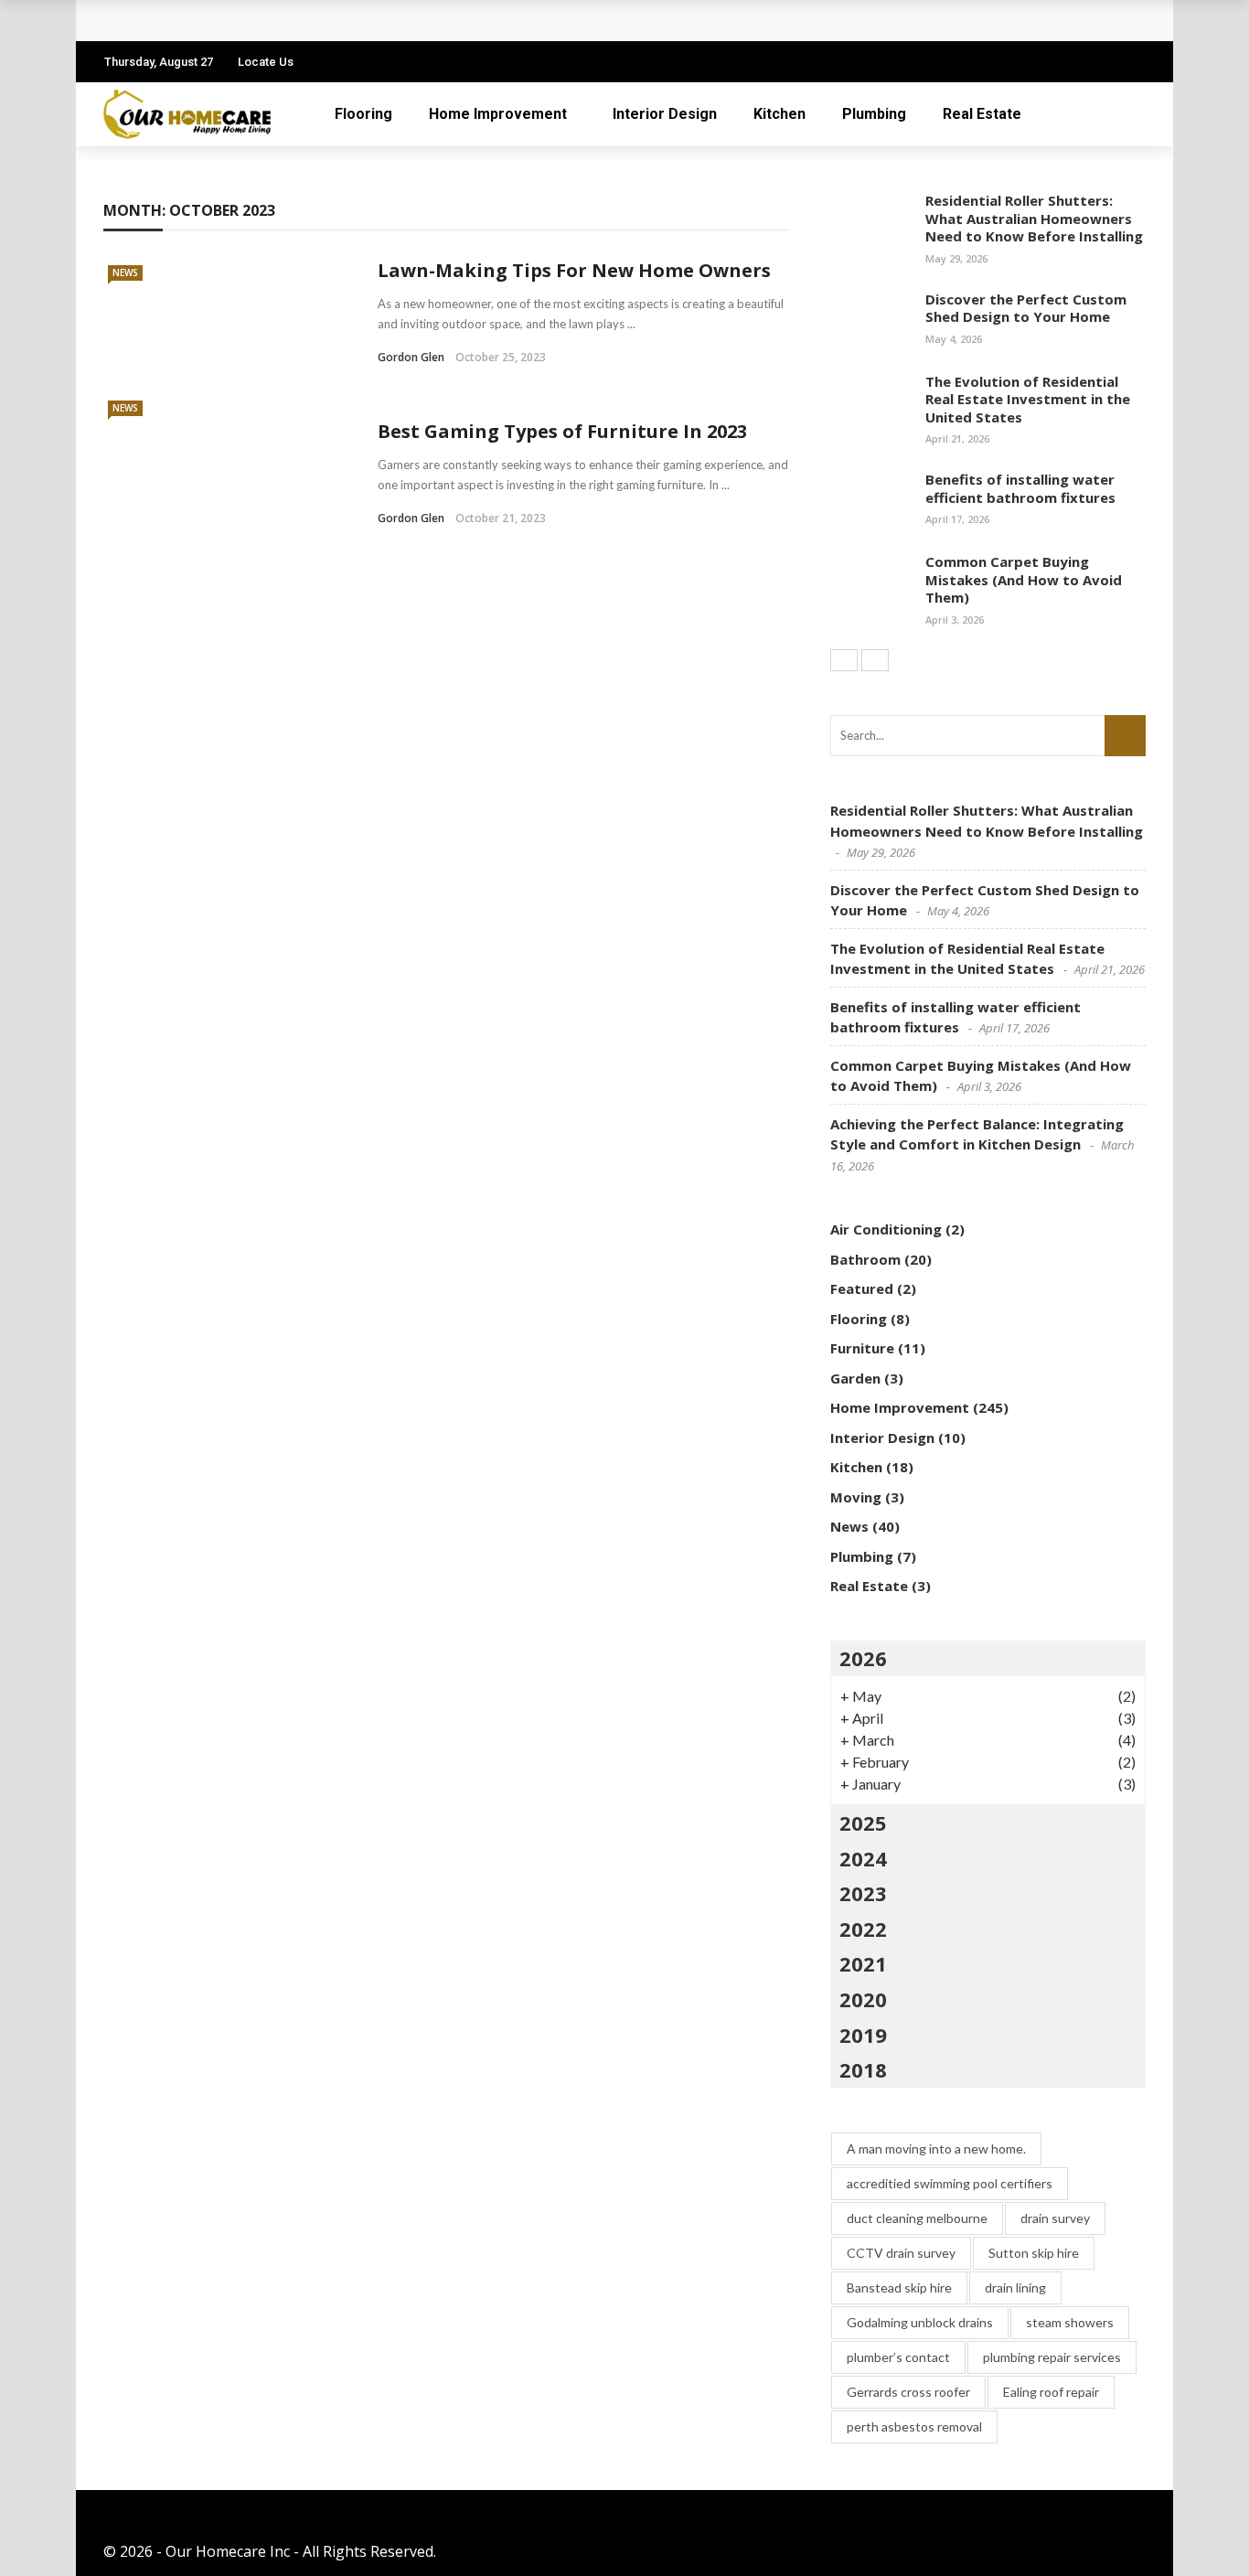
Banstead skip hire (899, 2287)
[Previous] (844, 660)
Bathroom (865, 1259)
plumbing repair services (1052, 2357)
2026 (863, 1658)
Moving (856, 1497)
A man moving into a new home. (936, 2148)
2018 (863, 2069)
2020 (863, 1999)
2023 (863, 1893)
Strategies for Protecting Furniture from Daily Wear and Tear (343, 21)
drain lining (1015, 2287)
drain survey (1055, 2218)
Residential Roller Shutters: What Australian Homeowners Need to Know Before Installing (1034, 218)
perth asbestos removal (914, 2426)
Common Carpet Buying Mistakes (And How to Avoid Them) (1024, 579)
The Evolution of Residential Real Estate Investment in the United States (1028, 399)
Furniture (862, 1348)
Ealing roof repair (1051, 2392)
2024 (863, 1858)
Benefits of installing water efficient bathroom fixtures (1020, 488)
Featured (862, 1288)
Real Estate (982, 114)
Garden (855, 1378)
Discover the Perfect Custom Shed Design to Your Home (1026, 308)
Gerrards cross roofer (908, 2392)
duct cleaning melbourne (917, 2218)
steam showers (1070, 2322)
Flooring (363, 114)
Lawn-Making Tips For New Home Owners (574, 270)
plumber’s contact (898, 2357)
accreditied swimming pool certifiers (950, 2183)
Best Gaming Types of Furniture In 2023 (562, 431)
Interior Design (665, 114)
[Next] (875, 660)
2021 (863, 1963)
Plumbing (874, 114)
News (125, 273)
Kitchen (779, 114)
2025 (863, 1822)
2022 (863, 1929)
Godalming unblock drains (920, 2322)
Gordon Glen (411, 357)
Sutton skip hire (1034, 2253)
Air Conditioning (886, 1229)
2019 (863, 2035)
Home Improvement (498, 114)
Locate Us (266, 62)
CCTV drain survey (901, 2253)
